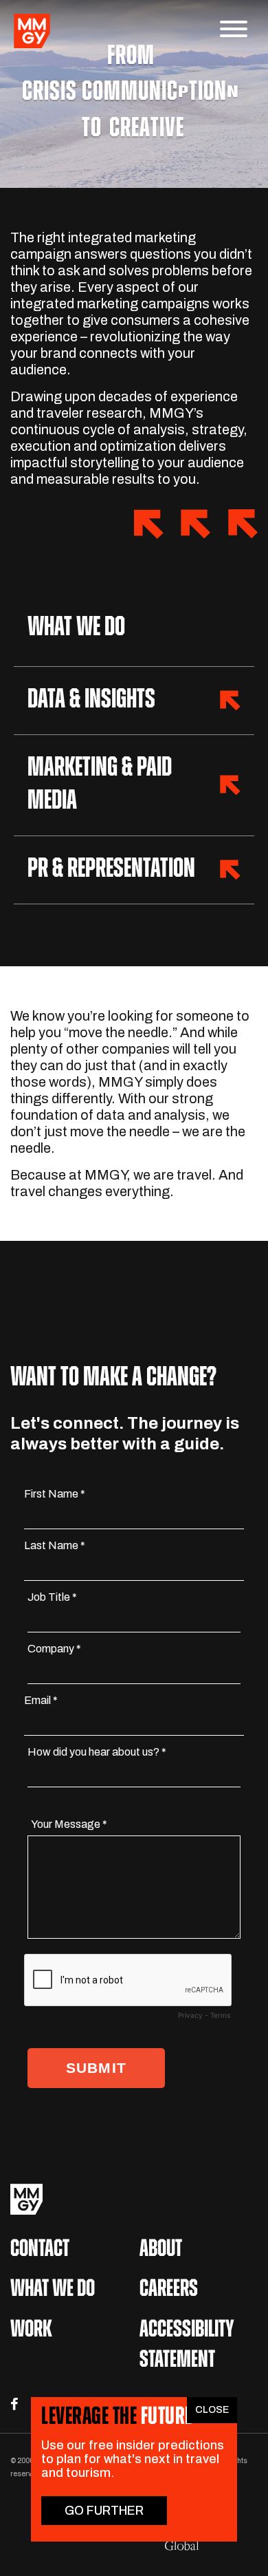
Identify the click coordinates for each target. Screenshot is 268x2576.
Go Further (104, 2511)
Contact (40, 2250)
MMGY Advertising (134, 2199)
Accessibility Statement (187, 2346)
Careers (169, 2290)
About (161, 2250)
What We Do (53, 2290)
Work (31, 2331)
